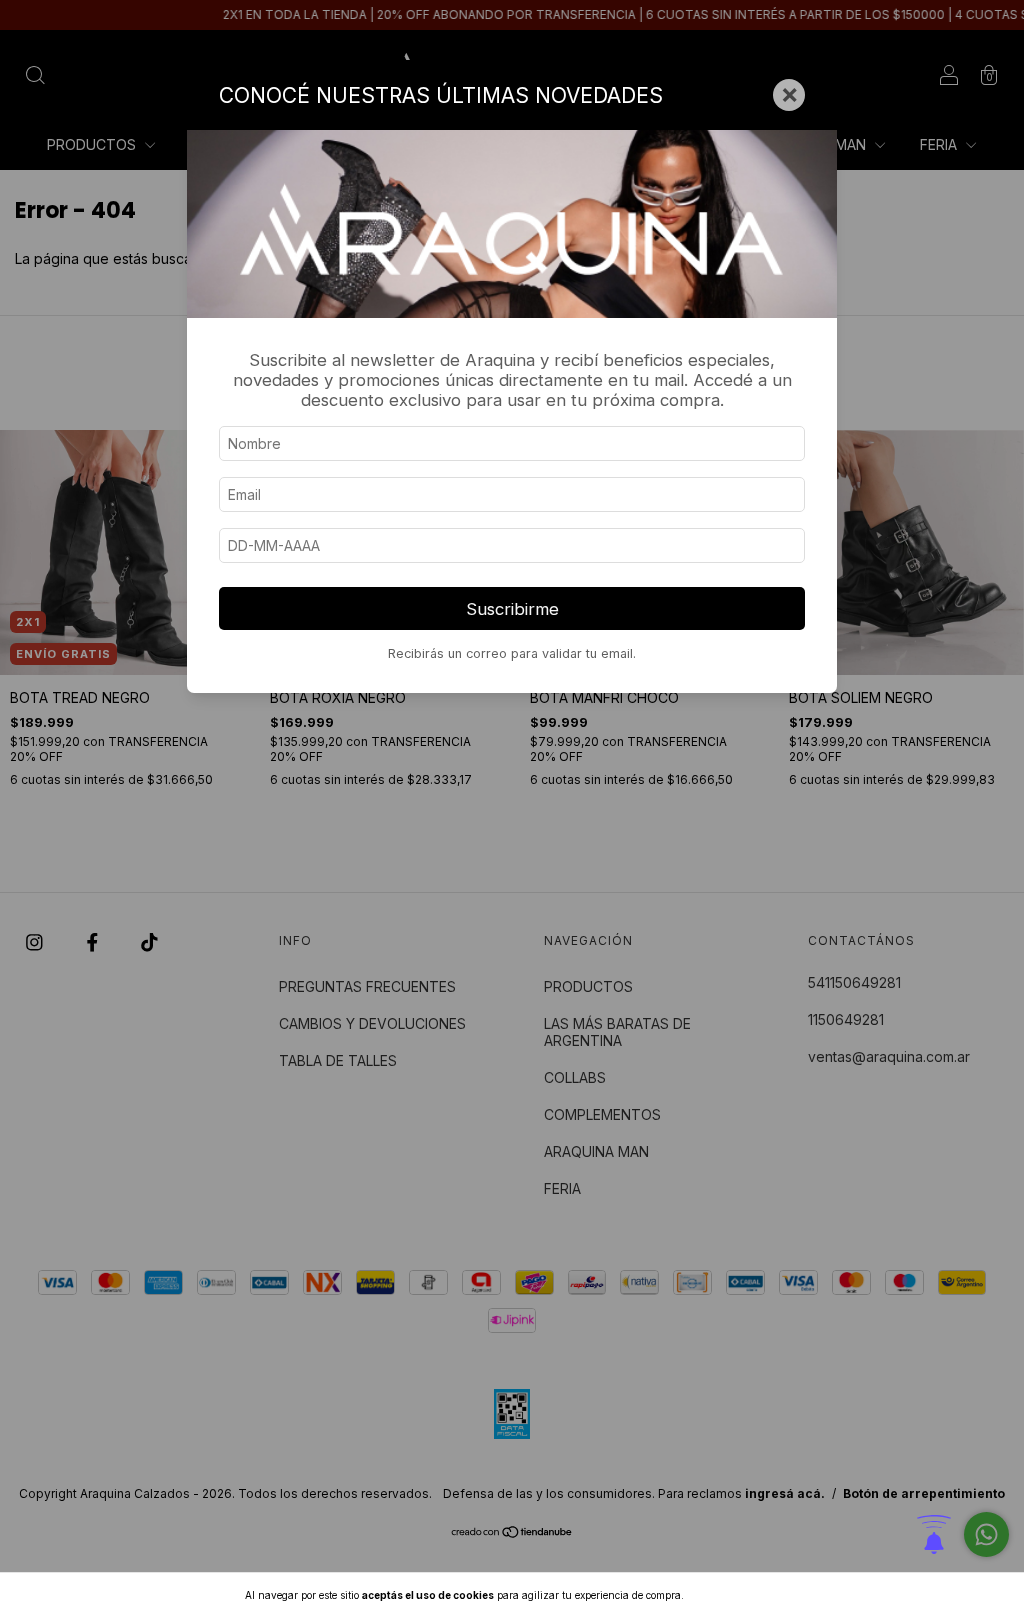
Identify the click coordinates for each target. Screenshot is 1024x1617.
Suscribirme (512, 609)
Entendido (739, 1595)
